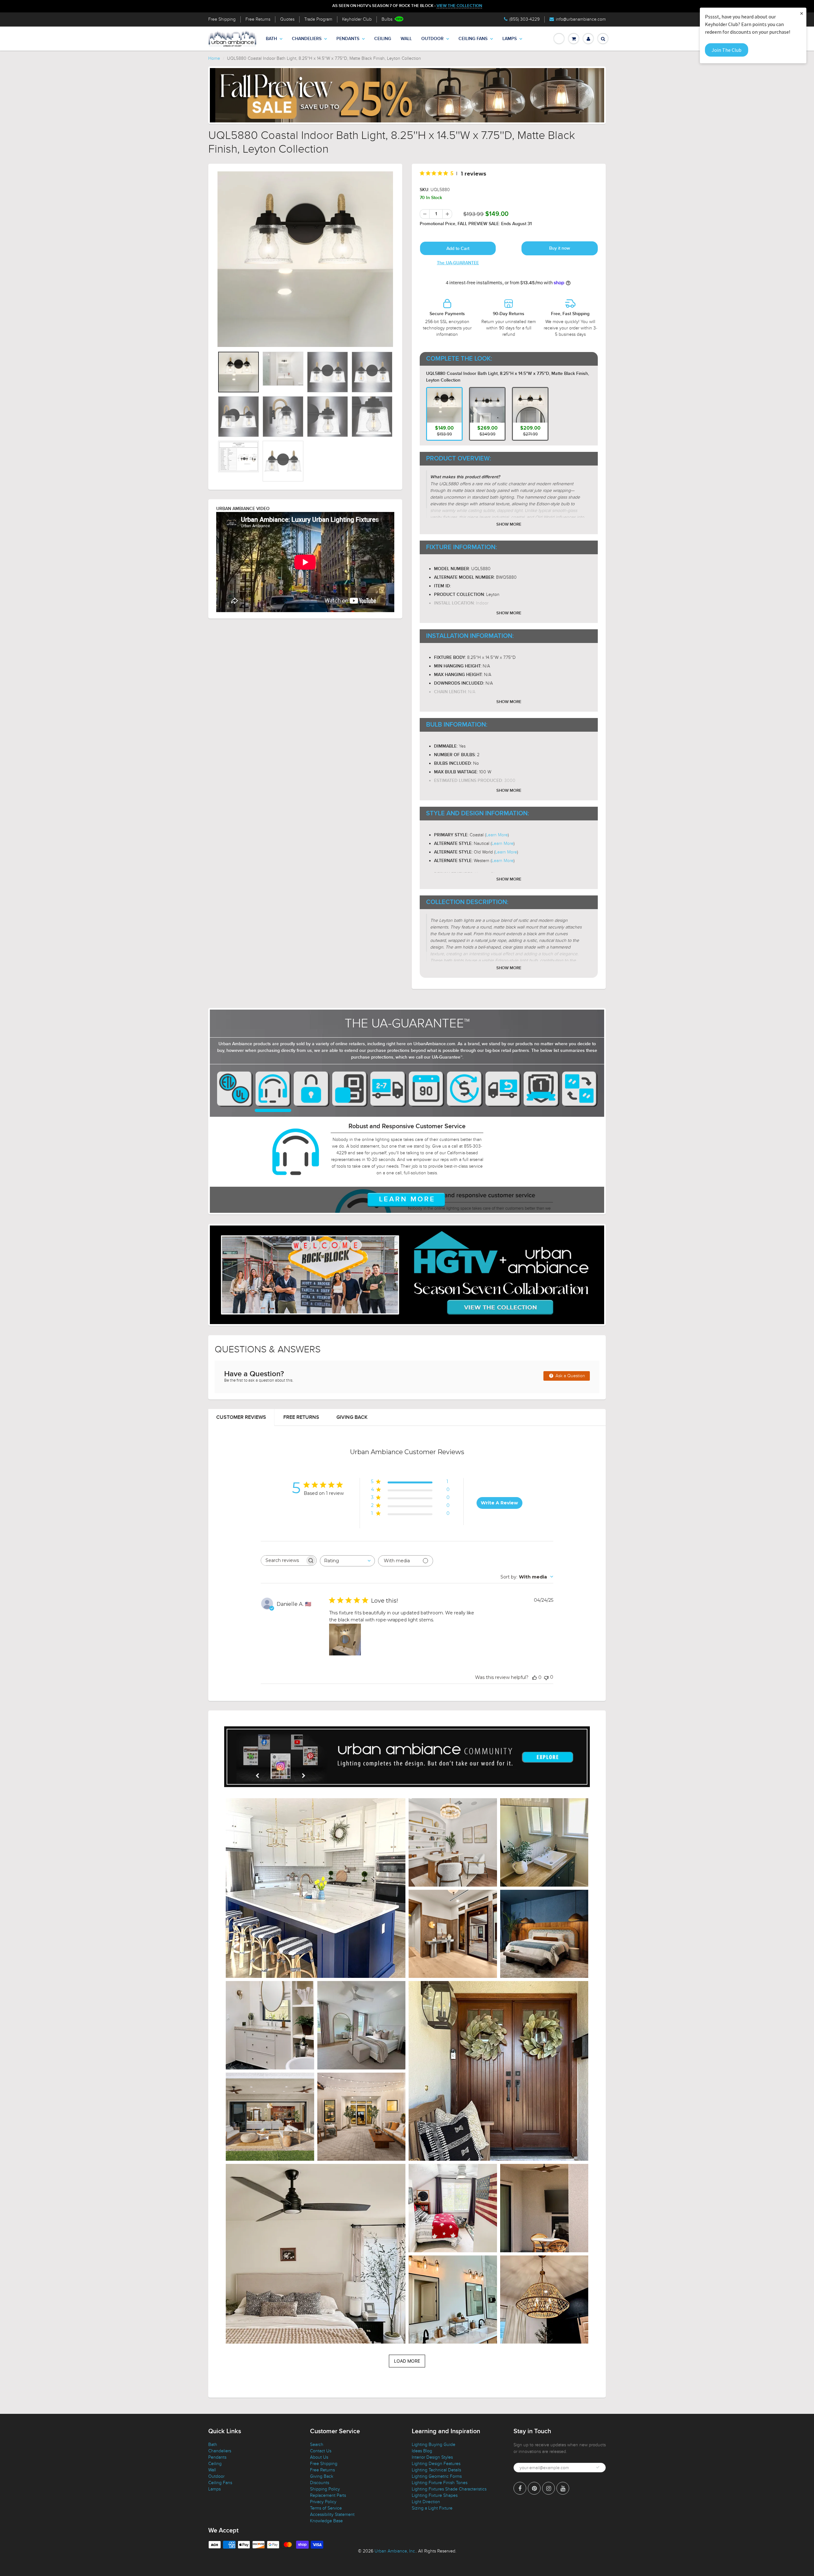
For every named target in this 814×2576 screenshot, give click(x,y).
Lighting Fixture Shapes (435, 2495)
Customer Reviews (241, 1417)
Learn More (497, 835)
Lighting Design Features (436, 2464)
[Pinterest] (534, 2488)
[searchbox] (283, 1561)
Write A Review (499, 1503)
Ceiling (383, 39)
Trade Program (318, 19)
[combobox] (347, 1561)
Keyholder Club (357, 19)
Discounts (320, 2483)
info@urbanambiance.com (581, 19)
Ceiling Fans (473, 39)
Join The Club (727, 50)
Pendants (348, 39)
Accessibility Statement (332, 2514)
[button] (316, 1888)
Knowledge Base (326, 2521)
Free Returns (258, 19)
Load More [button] (407, 2361)
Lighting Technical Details (436, 2470)
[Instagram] (548, 2488)
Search (317, 2445)
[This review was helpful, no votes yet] (535, 1677)
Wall (406, 39)
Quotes (287, 19)
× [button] (802, 13)
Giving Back (352, 1417)
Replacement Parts (328, 2495)
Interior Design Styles (432, 2457)
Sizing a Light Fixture (432, 2508)
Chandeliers (307, 39)
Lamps (510, 39)
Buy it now (560, 248)
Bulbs (387, 19)
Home (214, 58)
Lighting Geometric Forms (437, 2476)
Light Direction (426, 2502)
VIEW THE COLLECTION (459, 6)
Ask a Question (570, 1376)
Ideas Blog (422, 2451)
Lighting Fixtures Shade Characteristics (449, 2489)
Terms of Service (326, 2508)
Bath (271, 39)
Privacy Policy (323, 2502)
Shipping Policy (325, 2489)
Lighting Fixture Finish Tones (440, 2483)
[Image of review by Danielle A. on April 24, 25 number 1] (345, 1640)
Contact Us (321, 2451)
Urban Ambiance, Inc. (395, 2551)
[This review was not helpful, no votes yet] (546, 1677)
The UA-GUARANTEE (458, 263)
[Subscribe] (598, 2467)
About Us (319, 2457)
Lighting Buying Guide (434, 2445)
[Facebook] (520, 2488)
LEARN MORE (407, 1199)
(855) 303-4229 (524, 19)
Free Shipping (222, 19)
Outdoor (432, 39)
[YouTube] (563, 2488)
